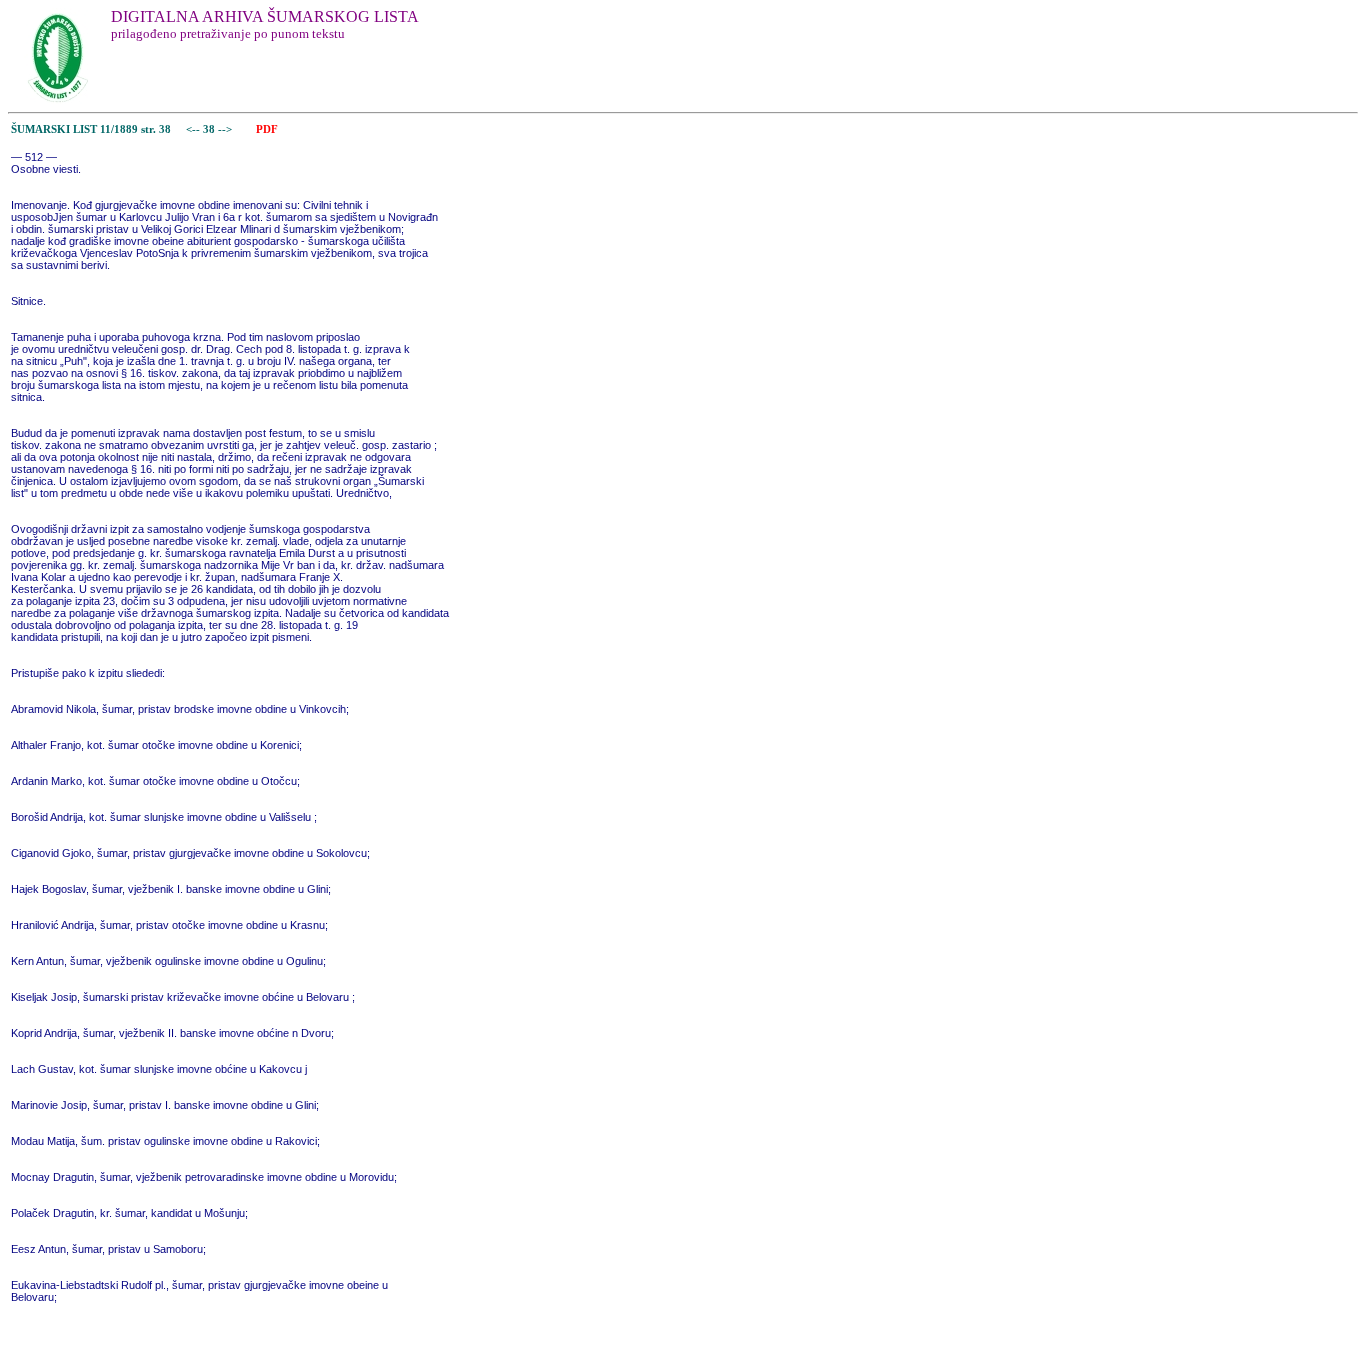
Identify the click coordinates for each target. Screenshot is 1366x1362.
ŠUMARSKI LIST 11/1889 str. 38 (91, 129)
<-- (193, 129)
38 (210, 129)
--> (226, 129)
